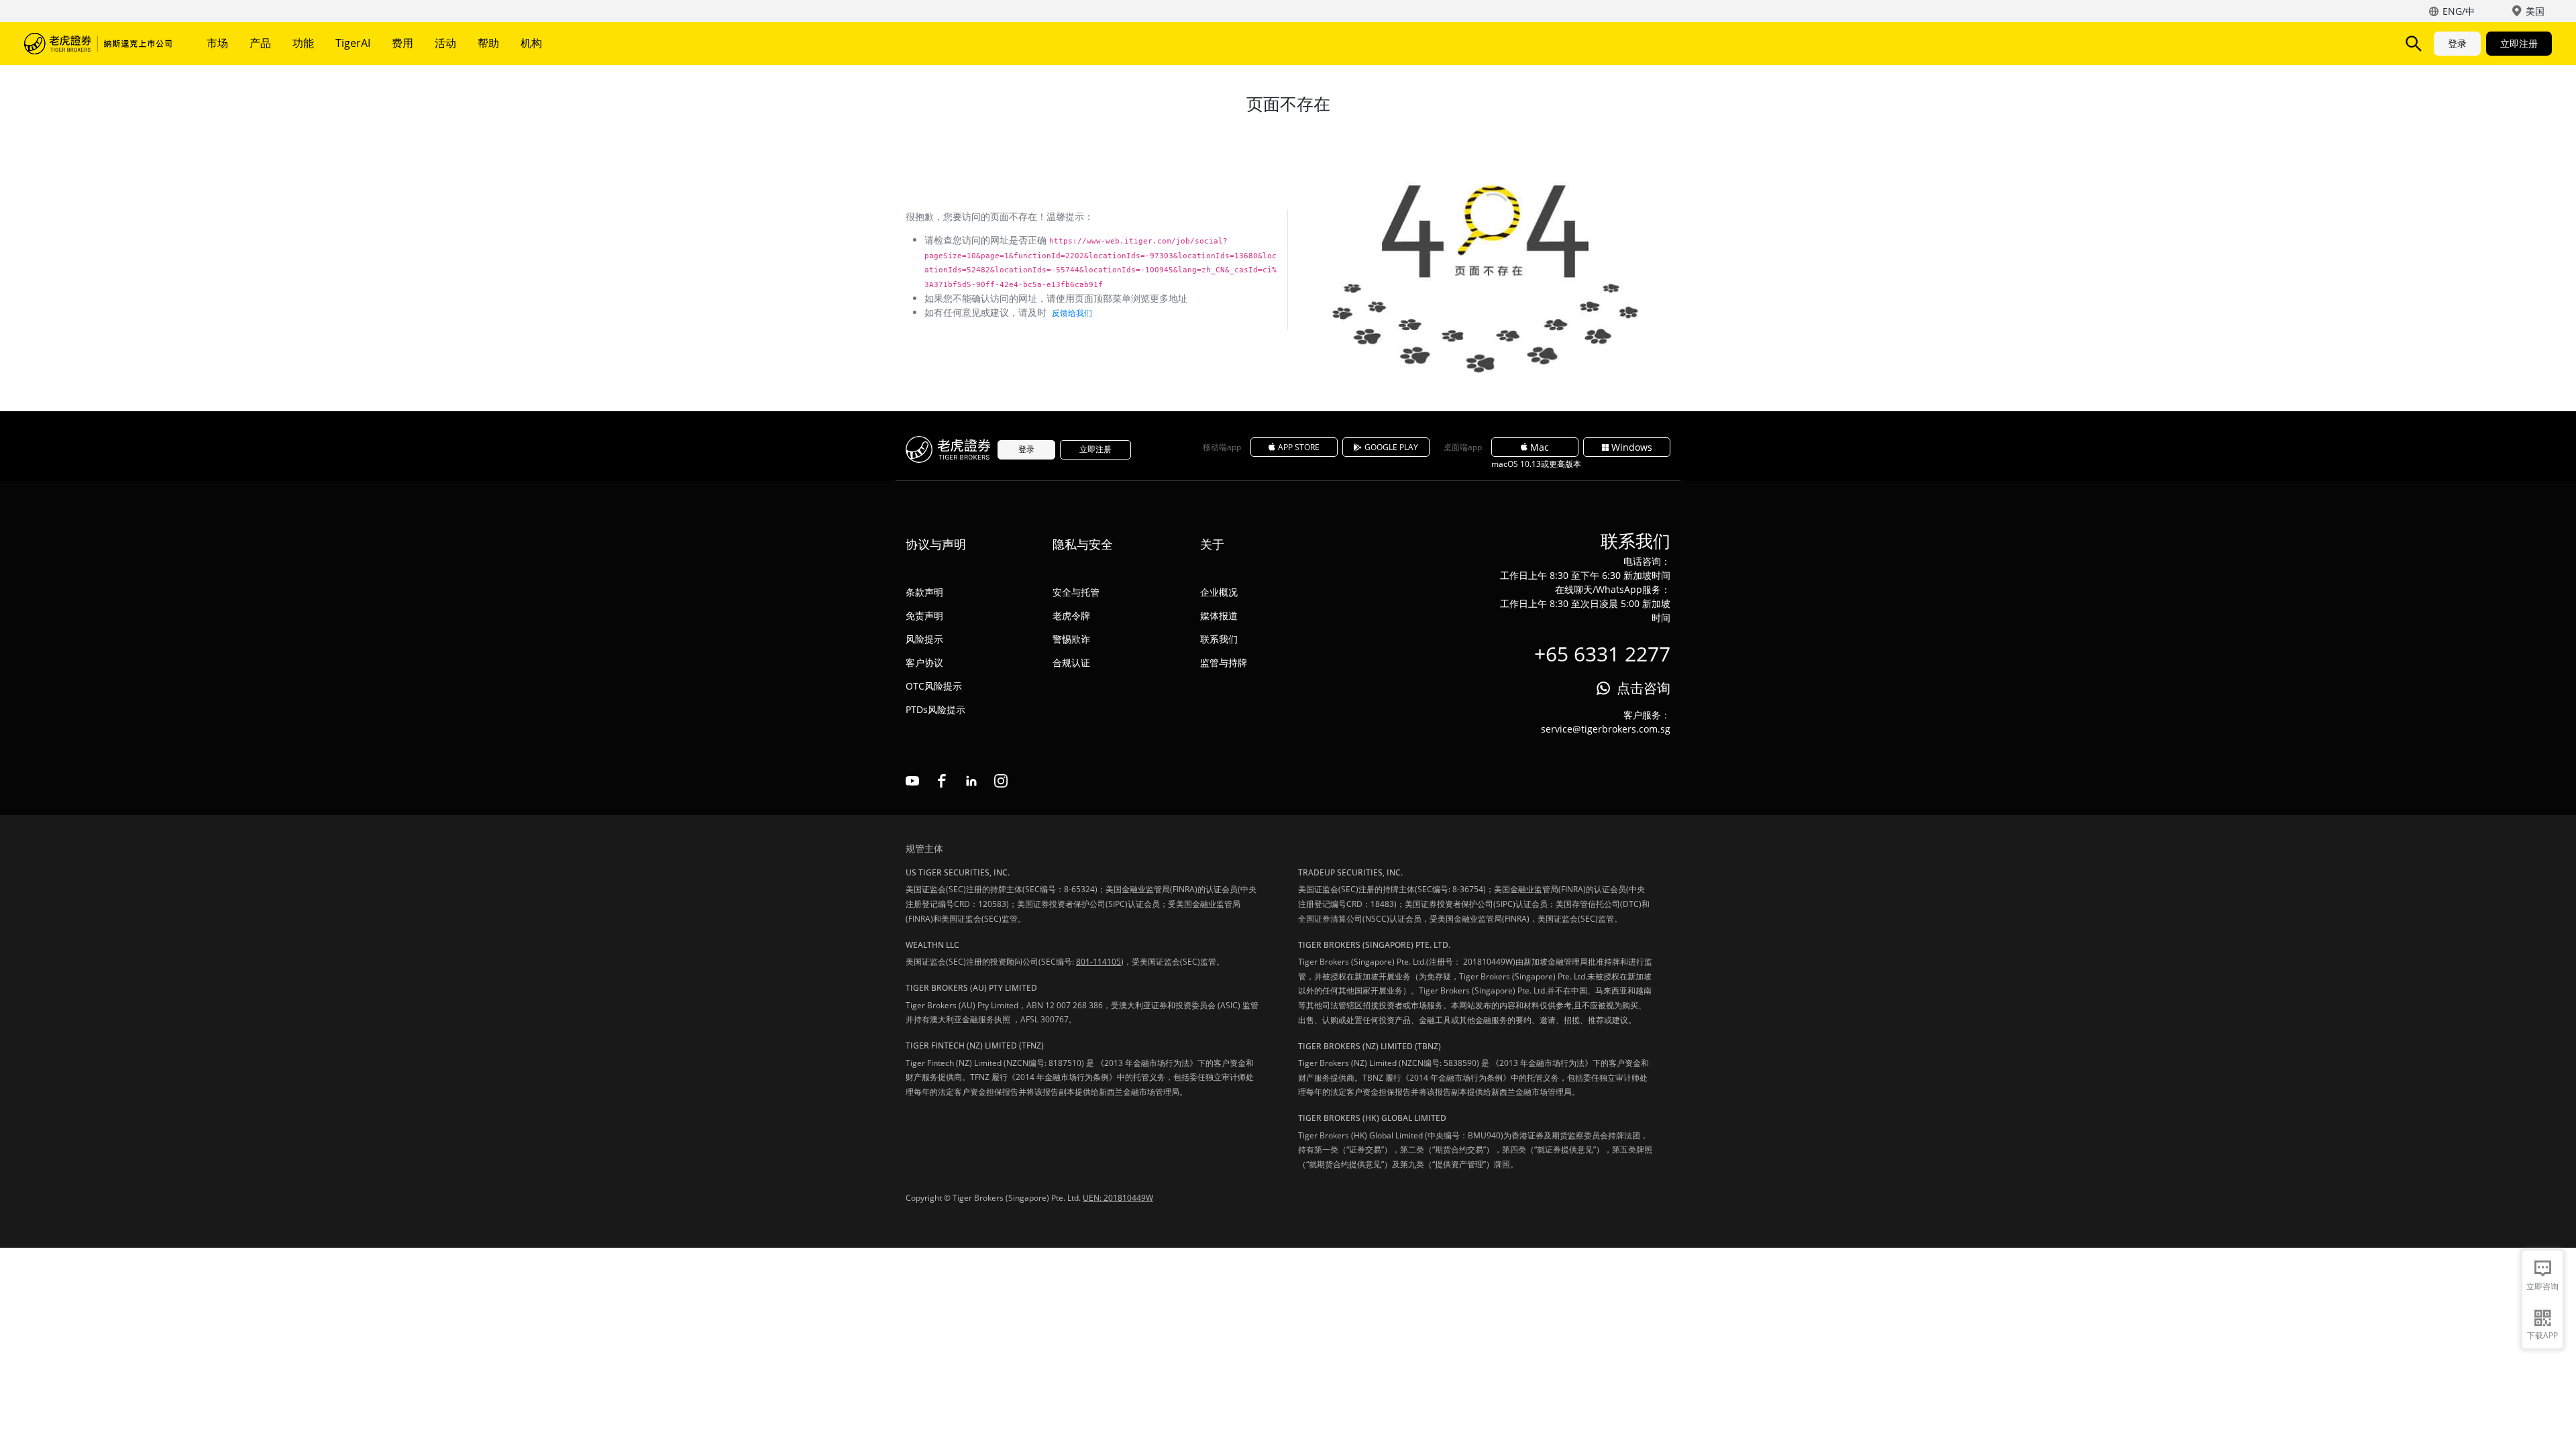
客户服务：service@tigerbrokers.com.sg (1606, 722)
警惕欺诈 (1071, 639)
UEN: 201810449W (1118, 1198)
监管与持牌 (1224, 662)
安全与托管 (1076, 592)
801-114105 (1098, 962)
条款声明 (924, 592)
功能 (303, 43)
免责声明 (924, 615)
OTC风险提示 (934, 686)
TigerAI (353, 43)
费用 (402, 43)
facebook (942, 781)
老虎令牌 (1071, 615)
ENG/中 (2459, 11)
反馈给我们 (1072, 313)
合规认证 (1071, 662)
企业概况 (1219, 592)
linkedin (971, 781)
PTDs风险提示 (935, 709)
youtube (912, 781)
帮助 (488, 43)
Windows (1632, 447)
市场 (217, 43)
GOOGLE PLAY (1391, 447)
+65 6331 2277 (1602, 654)
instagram (1001, 781)
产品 (260, 43)
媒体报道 (1219, 615)
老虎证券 (98, 44)
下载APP (2542, 1335)
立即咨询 (2542, 1286)
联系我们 (1219, 639)
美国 (2535, 11)
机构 (531, 43)
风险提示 (924, 639)
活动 (445, 43)
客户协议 (924, 662)
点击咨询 (1644, 688)
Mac (1540, 447)
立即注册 (2519, 43)
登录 (2457, 43)
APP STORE (1299, 447)
